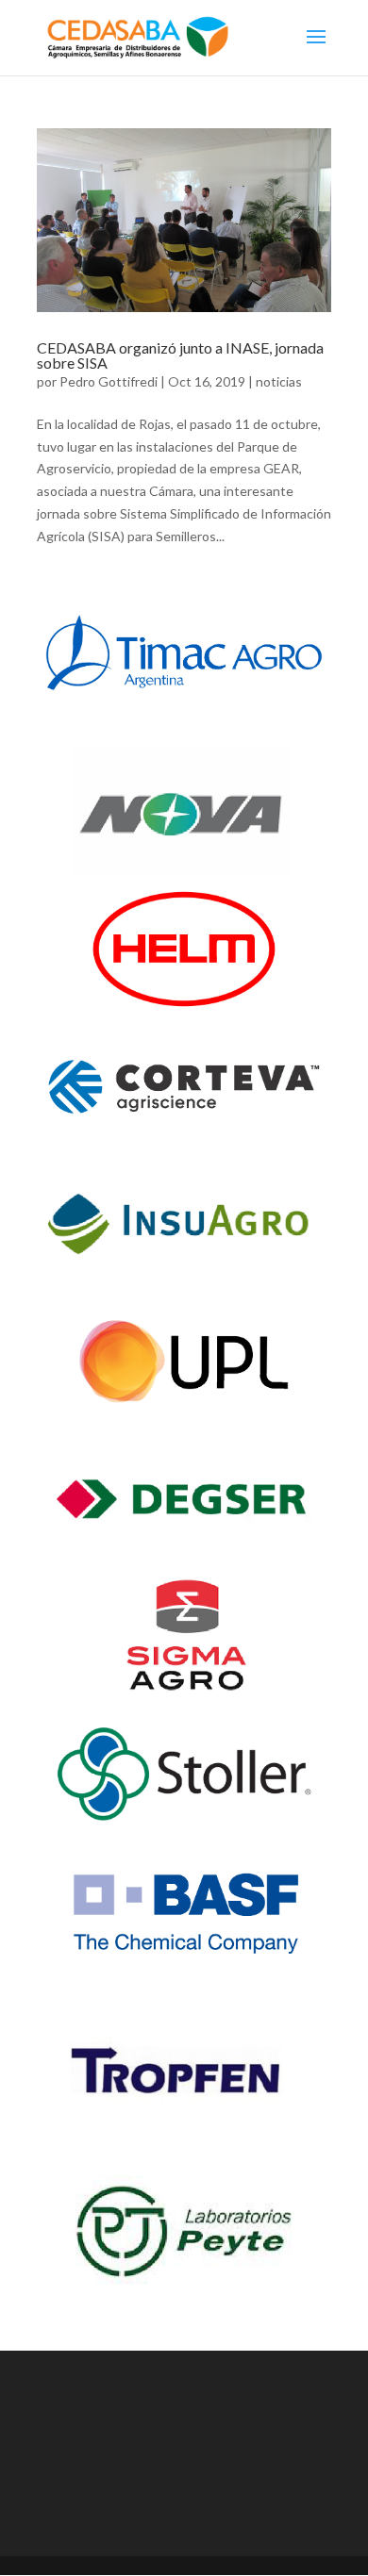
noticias (279, 381)
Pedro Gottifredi (109, 381)
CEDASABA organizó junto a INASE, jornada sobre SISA (180, 355)
